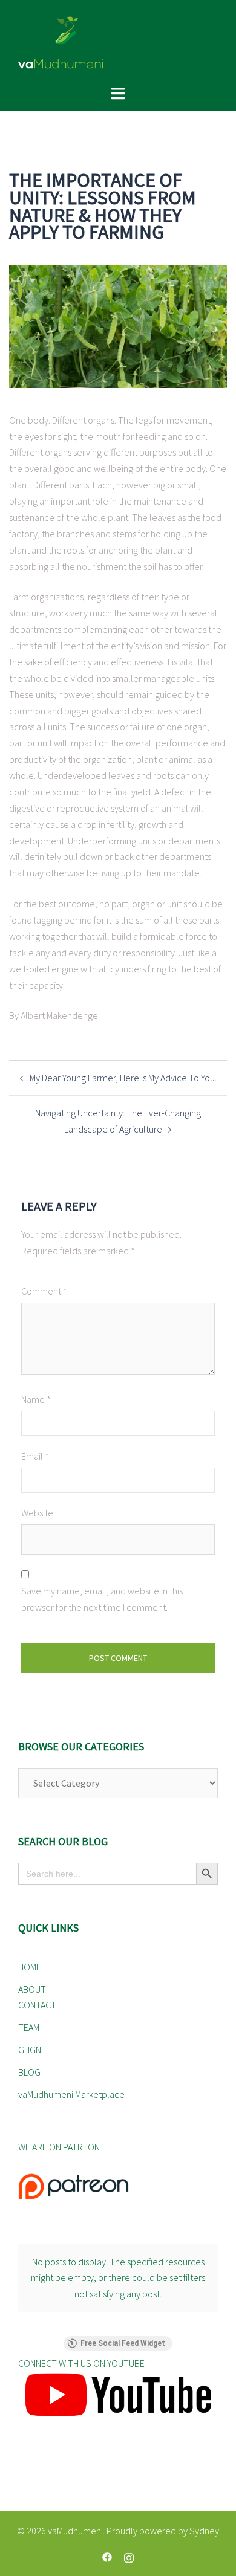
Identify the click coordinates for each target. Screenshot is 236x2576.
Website (37, 1513)
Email (35, 1456)
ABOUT (32, 1989)
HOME (30, 1967)
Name (36, 1399)
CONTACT (37, 2005)
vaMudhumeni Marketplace (71, 2094)
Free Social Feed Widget (123, 2343)
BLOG (29, 2072)
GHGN (30, 2050)
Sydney (204, 2531)
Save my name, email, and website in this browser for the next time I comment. (102, 1599)
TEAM (29, 2027)
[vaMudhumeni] (118, 42)
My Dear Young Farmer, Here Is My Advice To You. (123, 1078)
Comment (44, 1291)
